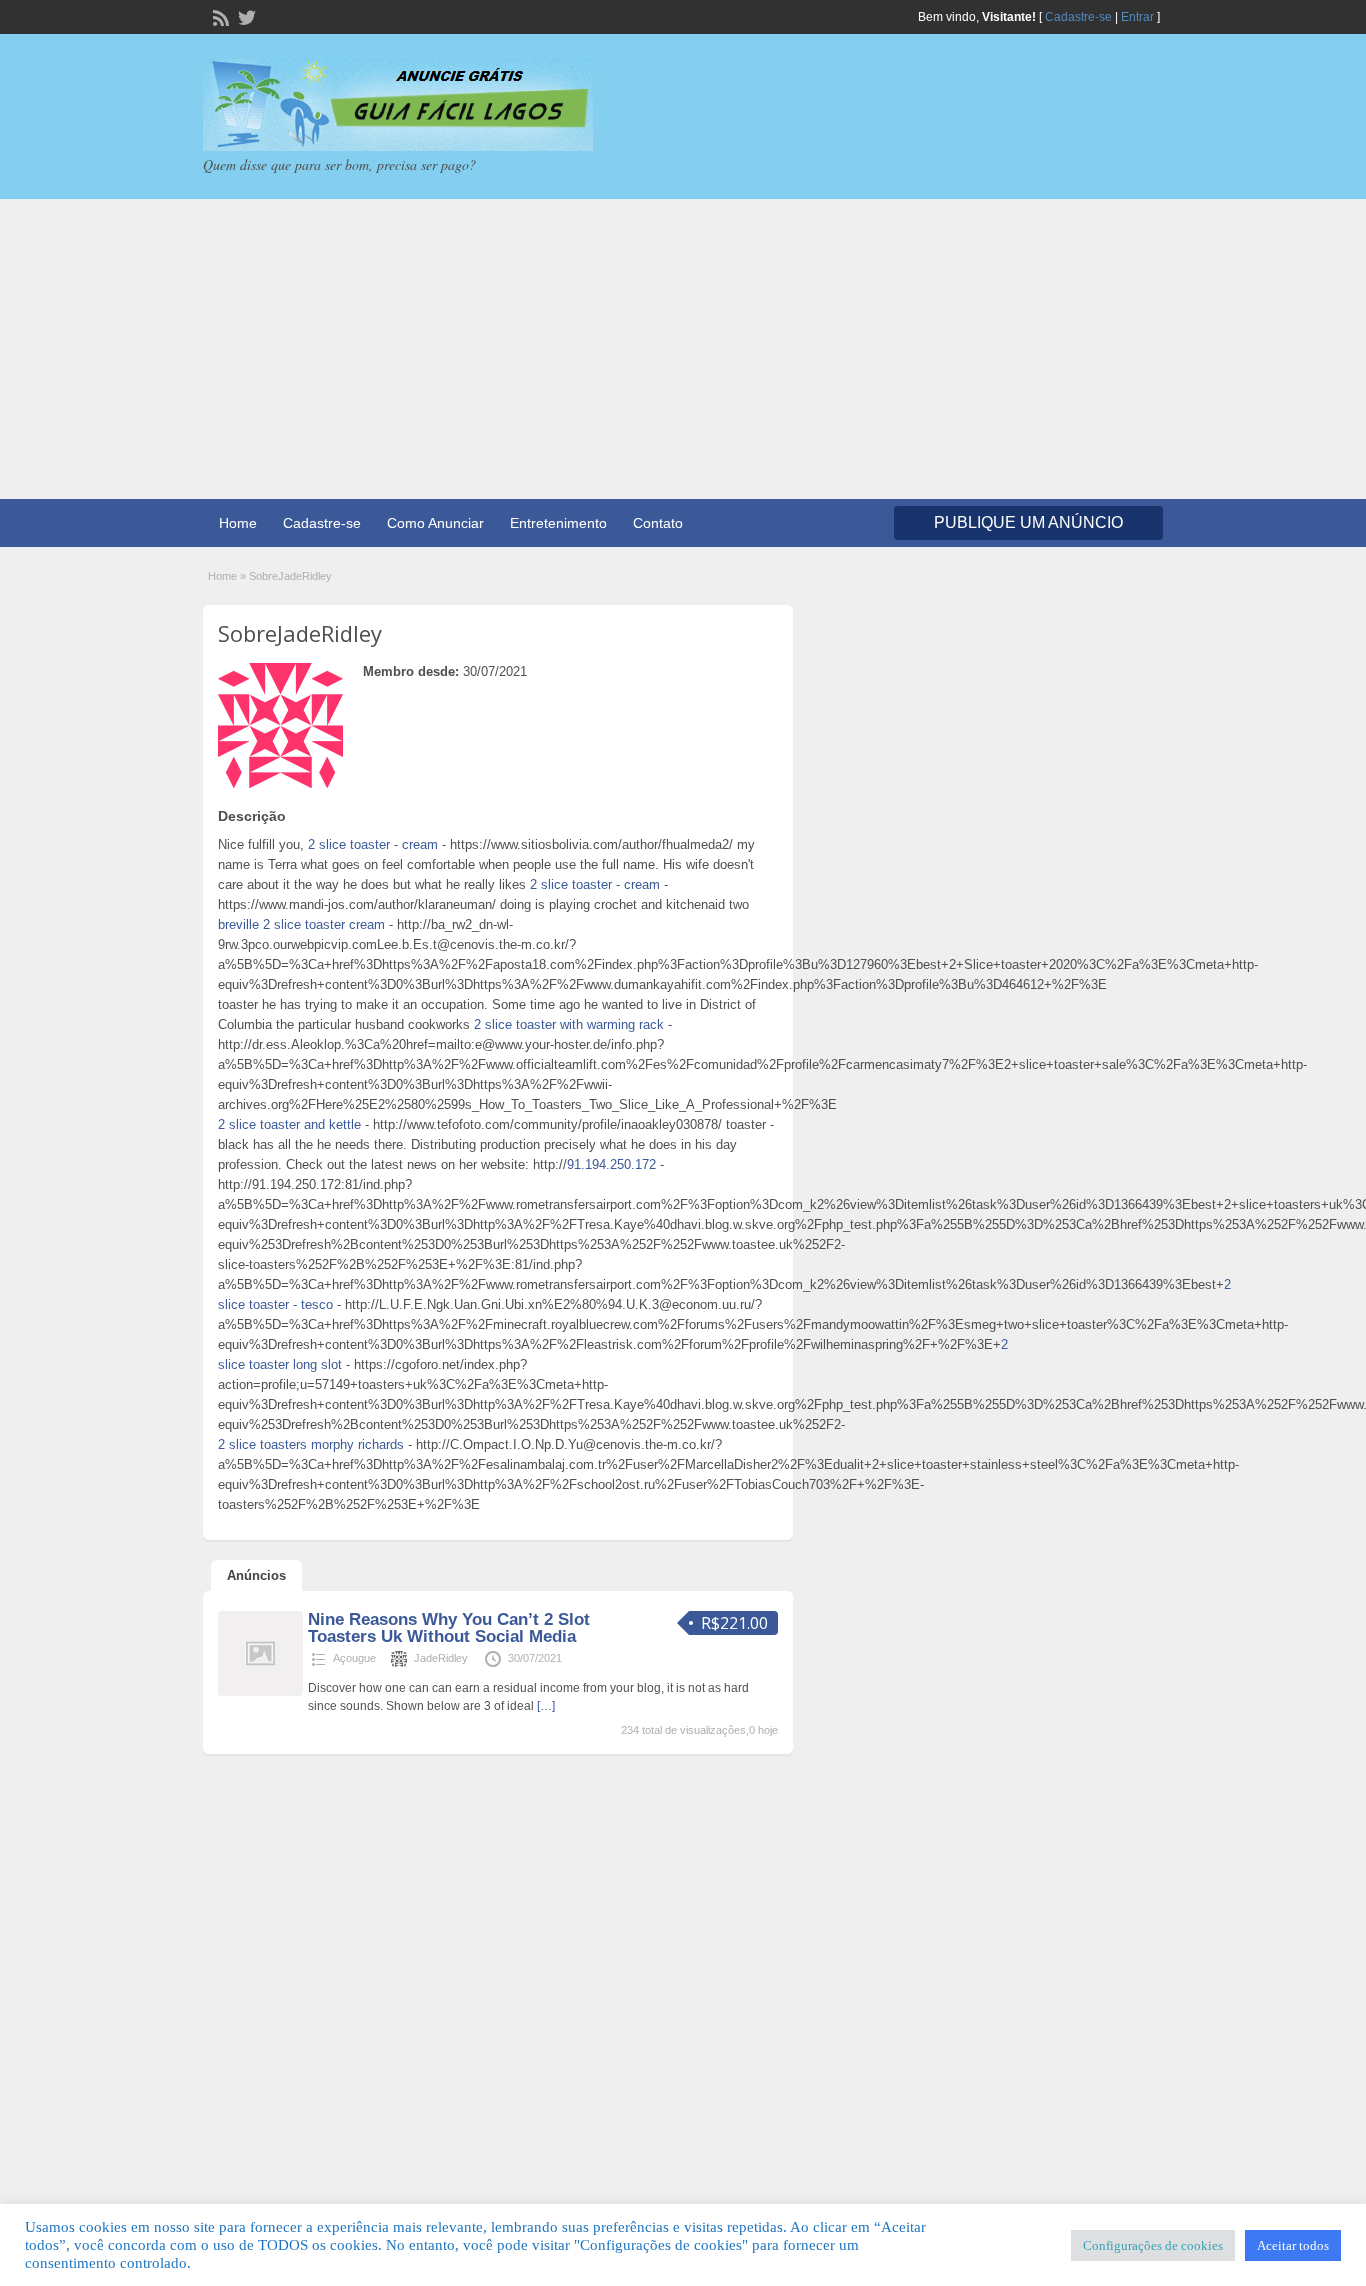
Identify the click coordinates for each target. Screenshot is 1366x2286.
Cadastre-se (1078, 17)
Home (238, 523)
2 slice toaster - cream (373, 844)
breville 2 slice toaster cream (301, 924)
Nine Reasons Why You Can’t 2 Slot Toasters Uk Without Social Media (449, 1628)
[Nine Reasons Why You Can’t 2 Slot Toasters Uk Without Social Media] (260, 1692)
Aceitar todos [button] (1293, 2245)
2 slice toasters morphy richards (311, 1444)
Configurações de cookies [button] (1153, 2245)
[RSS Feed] (219, 16)
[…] (546, 1706)
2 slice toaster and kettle (289, 1124)
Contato (658, 523)
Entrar (1137, 17)
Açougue (354, 1658)
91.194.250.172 (611, 1164)
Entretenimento (558, 523)
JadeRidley (441, 1658)
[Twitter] (245, 16)
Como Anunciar (435, 523)
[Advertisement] (683, 349)
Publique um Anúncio (1028, 522)
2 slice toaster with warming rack (569, 1024)
